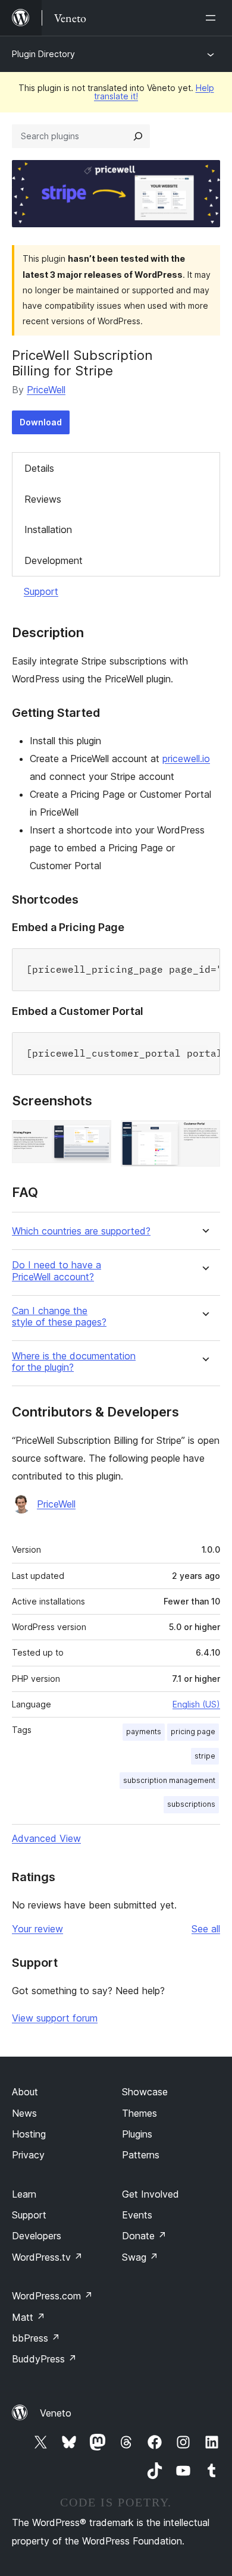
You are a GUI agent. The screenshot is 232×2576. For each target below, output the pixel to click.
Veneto (56, 2413)
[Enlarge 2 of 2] (204, 1136)
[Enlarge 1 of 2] (95, 1136)
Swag (140, 2257)
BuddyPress (44, 2359)
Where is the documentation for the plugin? (74, 1362)
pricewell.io (186, 759)
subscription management (169, 1780)
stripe (205, 1756)
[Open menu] (213, 18)
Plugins (137, 2134)
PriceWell (46, 390)
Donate (144, 2236)
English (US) (196, 1704)
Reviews (43, 499)
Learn (24, 2194)
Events (137, 2215)
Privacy (28, 2155)
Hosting (29, 2134)
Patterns (141, 2155)
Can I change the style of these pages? (59, 1317)
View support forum (55, 2018)
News (24, 2113)
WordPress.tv (47, 2257)
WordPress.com (52, 2296)
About (25, 2092)
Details (39, 468)
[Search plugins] (138, 136)
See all (206, 1929)
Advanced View (46, 1838)
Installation (48, 529)
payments (144, 1732)
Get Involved (151, 2194)
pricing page (193, 1732)
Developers (37, 2236)
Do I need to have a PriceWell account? (57, 1271)
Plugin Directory (43, 54)
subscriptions (191, 1804)
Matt (29, 2317)
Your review (37, 1929)
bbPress (36, 2338)
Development (54, 560)
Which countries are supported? (81, 1231)
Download (41, 422)
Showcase (145, 2092)
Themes (139, 2113)
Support (41, 591)
